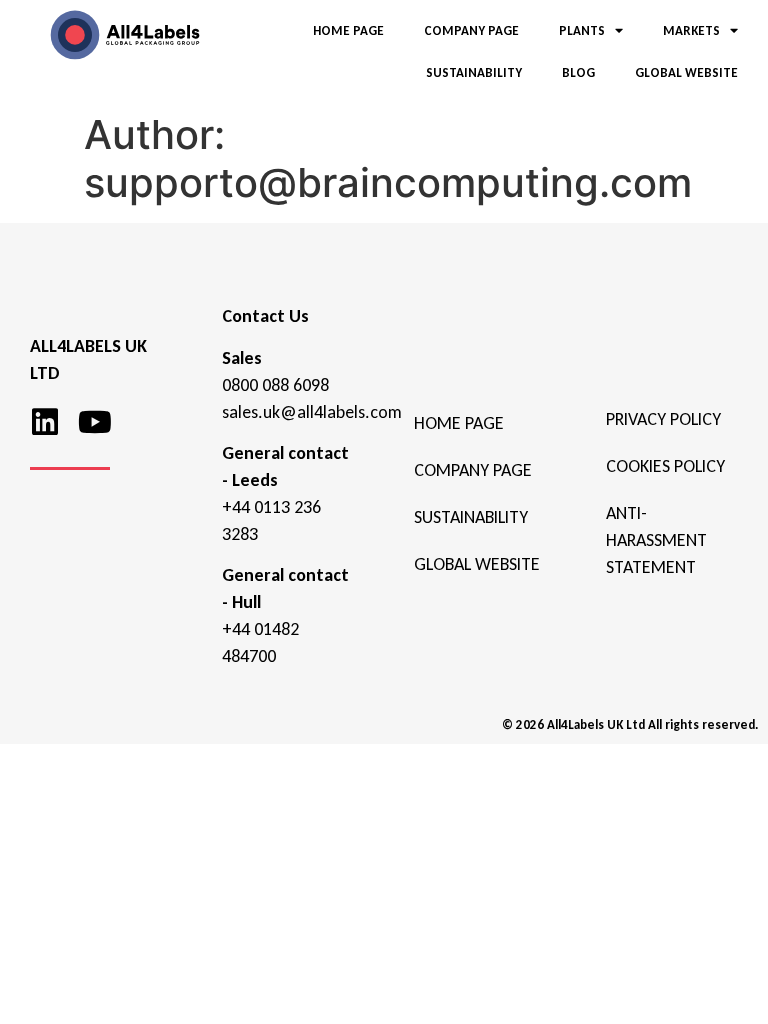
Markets (691, 30)
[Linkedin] (45, 422)
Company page (473, 470)
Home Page (348, 30)
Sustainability (474, 72)
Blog (578, 72)
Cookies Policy (665, 466)
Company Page (471, 30)
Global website (477, 564)
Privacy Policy (663, 419)
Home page (459, 423)
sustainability (471, 517)
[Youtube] (95, 422)
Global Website (686, 72)
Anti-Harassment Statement (656, 540)
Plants (582, 30)
